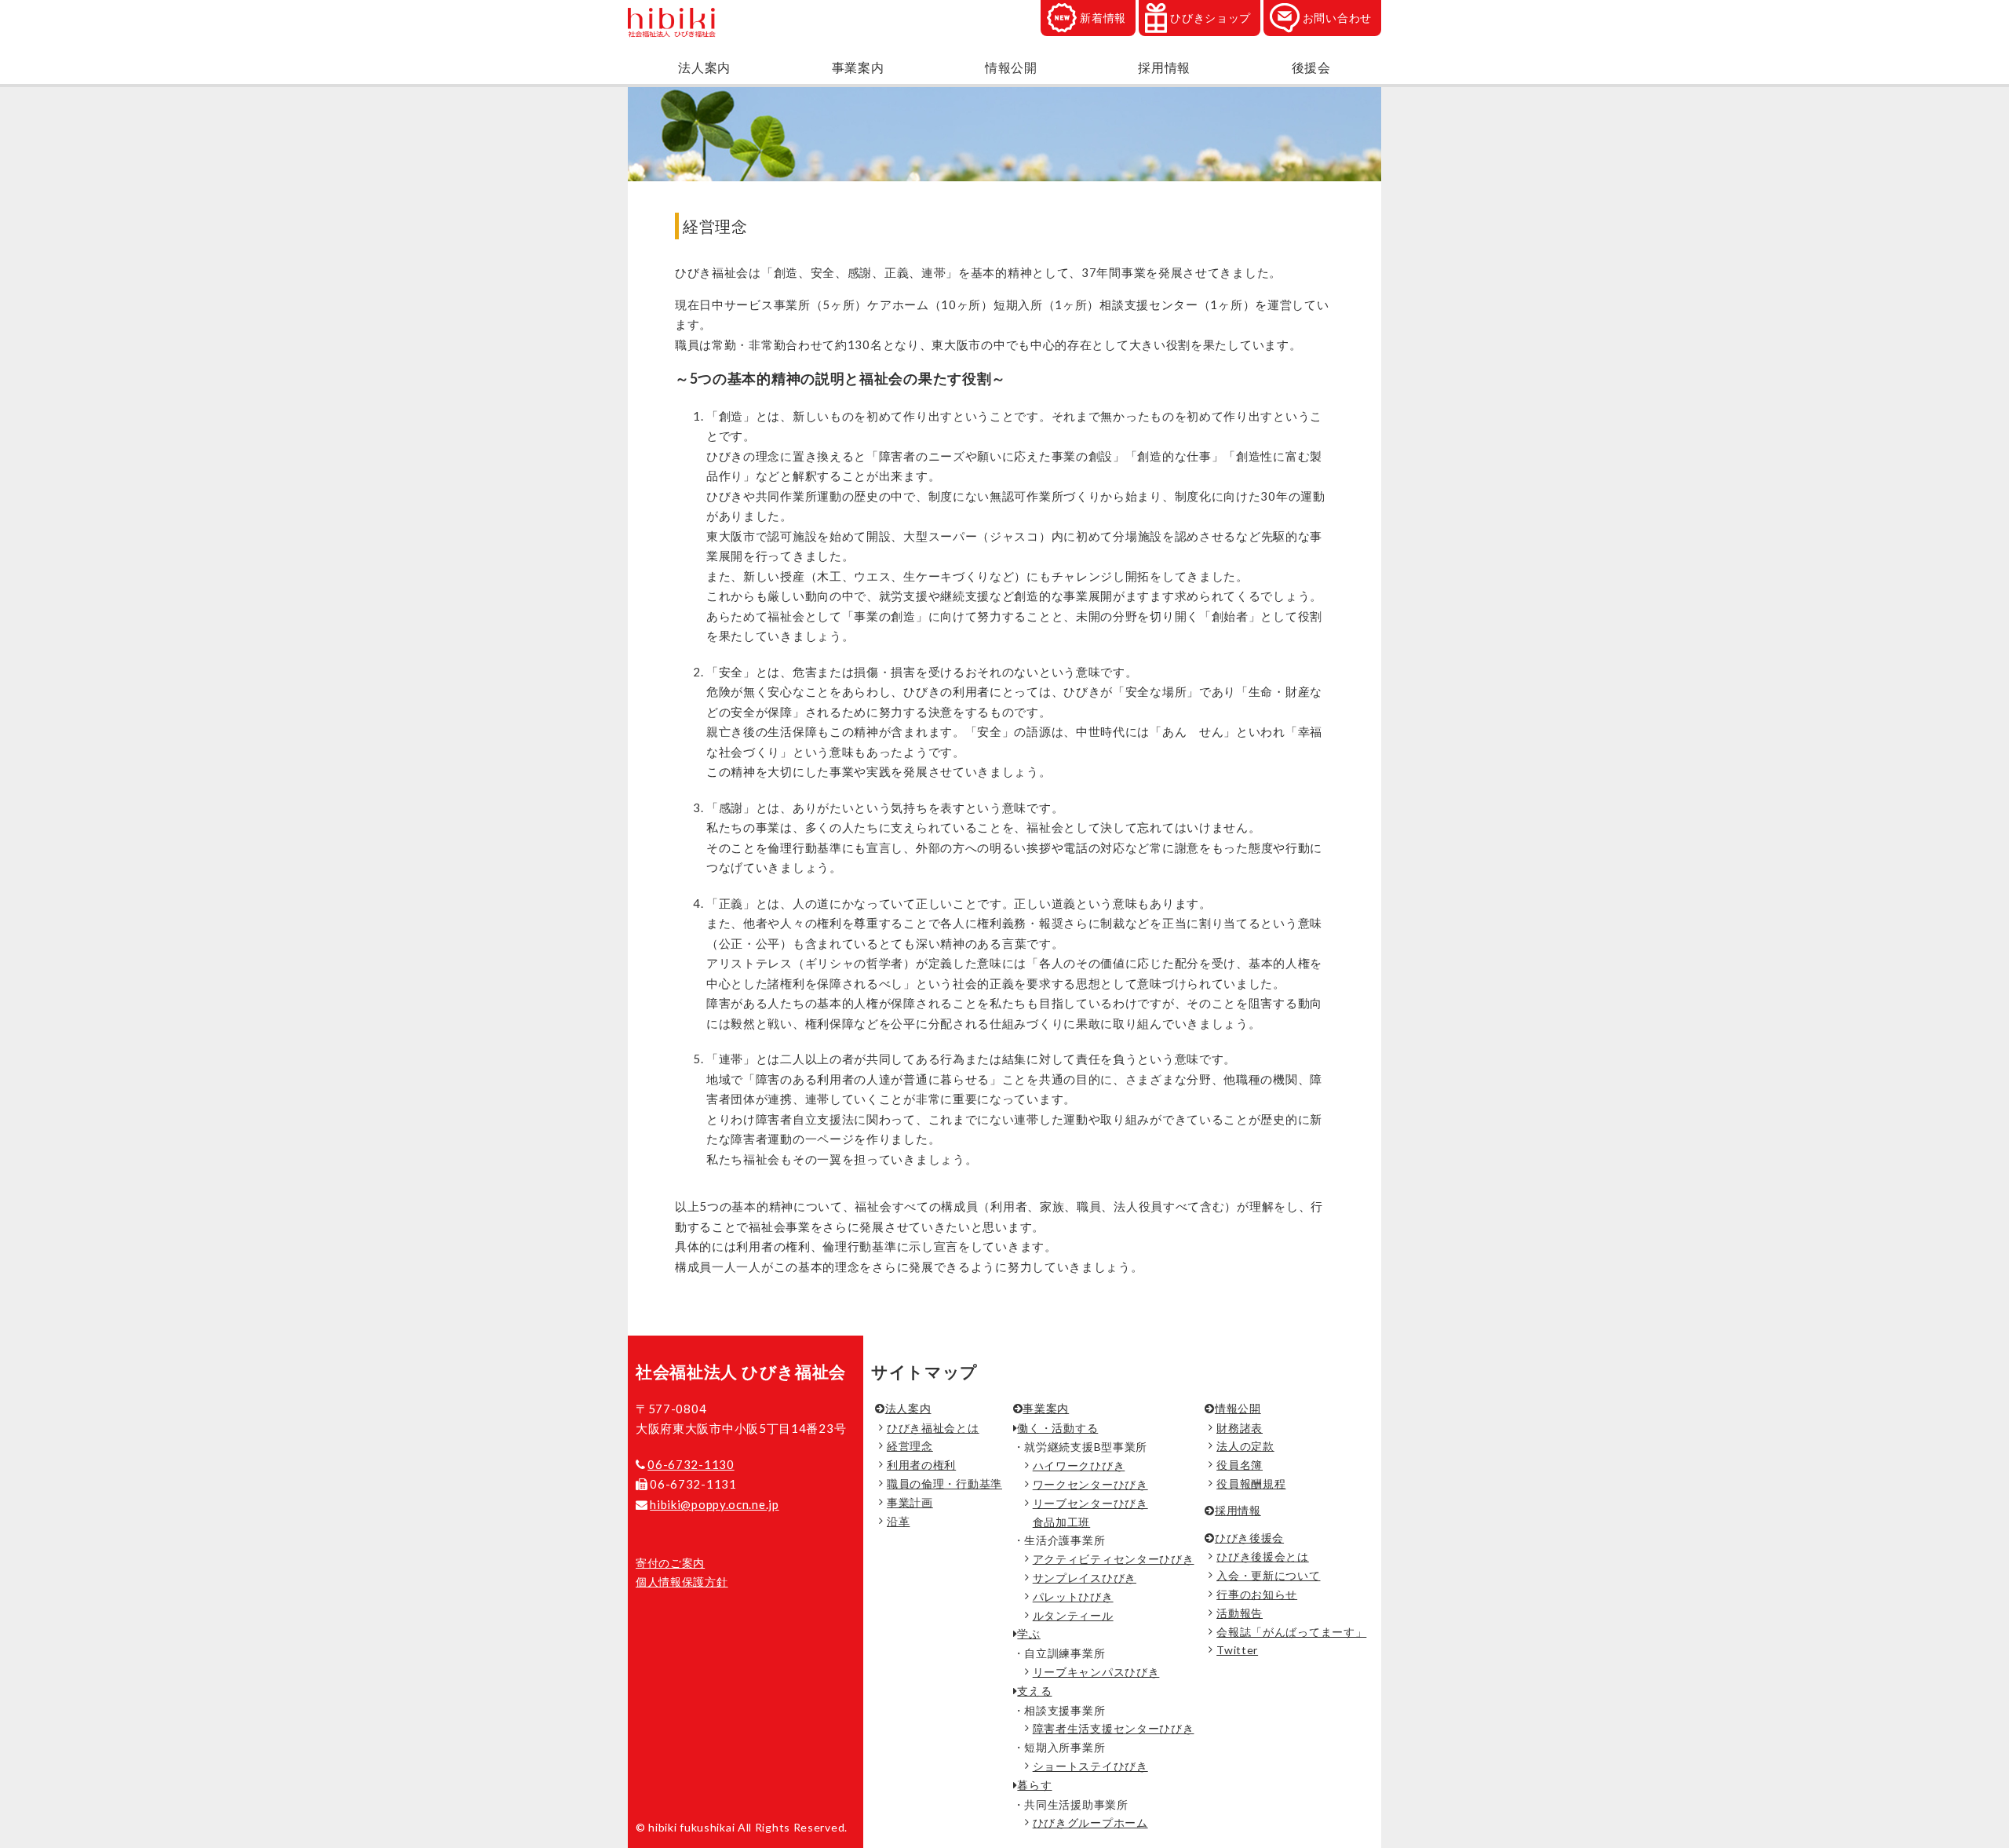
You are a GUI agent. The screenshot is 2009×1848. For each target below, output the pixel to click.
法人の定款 (1245, 1446)
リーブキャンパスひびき (1096, 1672)
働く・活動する (1057, 1428)
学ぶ (1028, 1633)
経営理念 (910, 1446)
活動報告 (1240, 1613)
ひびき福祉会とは (933, 1428)
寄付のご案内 (670, 1563)
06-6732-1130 (691, 1464)
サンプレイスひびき (1085, 1578)
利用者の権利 (921, 1465)
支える (1034, 1691)
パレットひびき (1073, 1596)
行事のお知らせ (1257, 1594)
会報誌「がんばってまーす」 (1291, 1632)
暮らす (1034, 1785)
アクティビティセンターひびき (1114, 1559)
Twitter (1237, 1650)
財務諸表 (1240, 1428)
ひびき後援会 (1249, 1538)
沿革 (898, 1521)
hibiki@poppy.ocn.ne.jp (714, 1504)
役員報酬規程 (1251, 1484)
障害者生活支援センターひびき (1114, 1728)
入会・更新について (1268, 1575)
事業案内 (858, 67)
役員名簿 (1240, 1465)
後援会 (1311, 67)
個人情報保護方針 (682, 1582)
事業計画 (910, 1502)
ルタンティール (1073, 1615)
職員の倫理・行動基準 (944, 1484)
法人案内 (704, 67)
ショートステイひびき (1090, 1766)
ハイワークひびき (1079, 1465)
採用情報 (1164, 67)
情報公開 (1011, 67)
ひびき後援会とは (1263, 1556)
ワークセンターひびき (1090, 1484)
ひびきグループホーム (1090, 1822)
